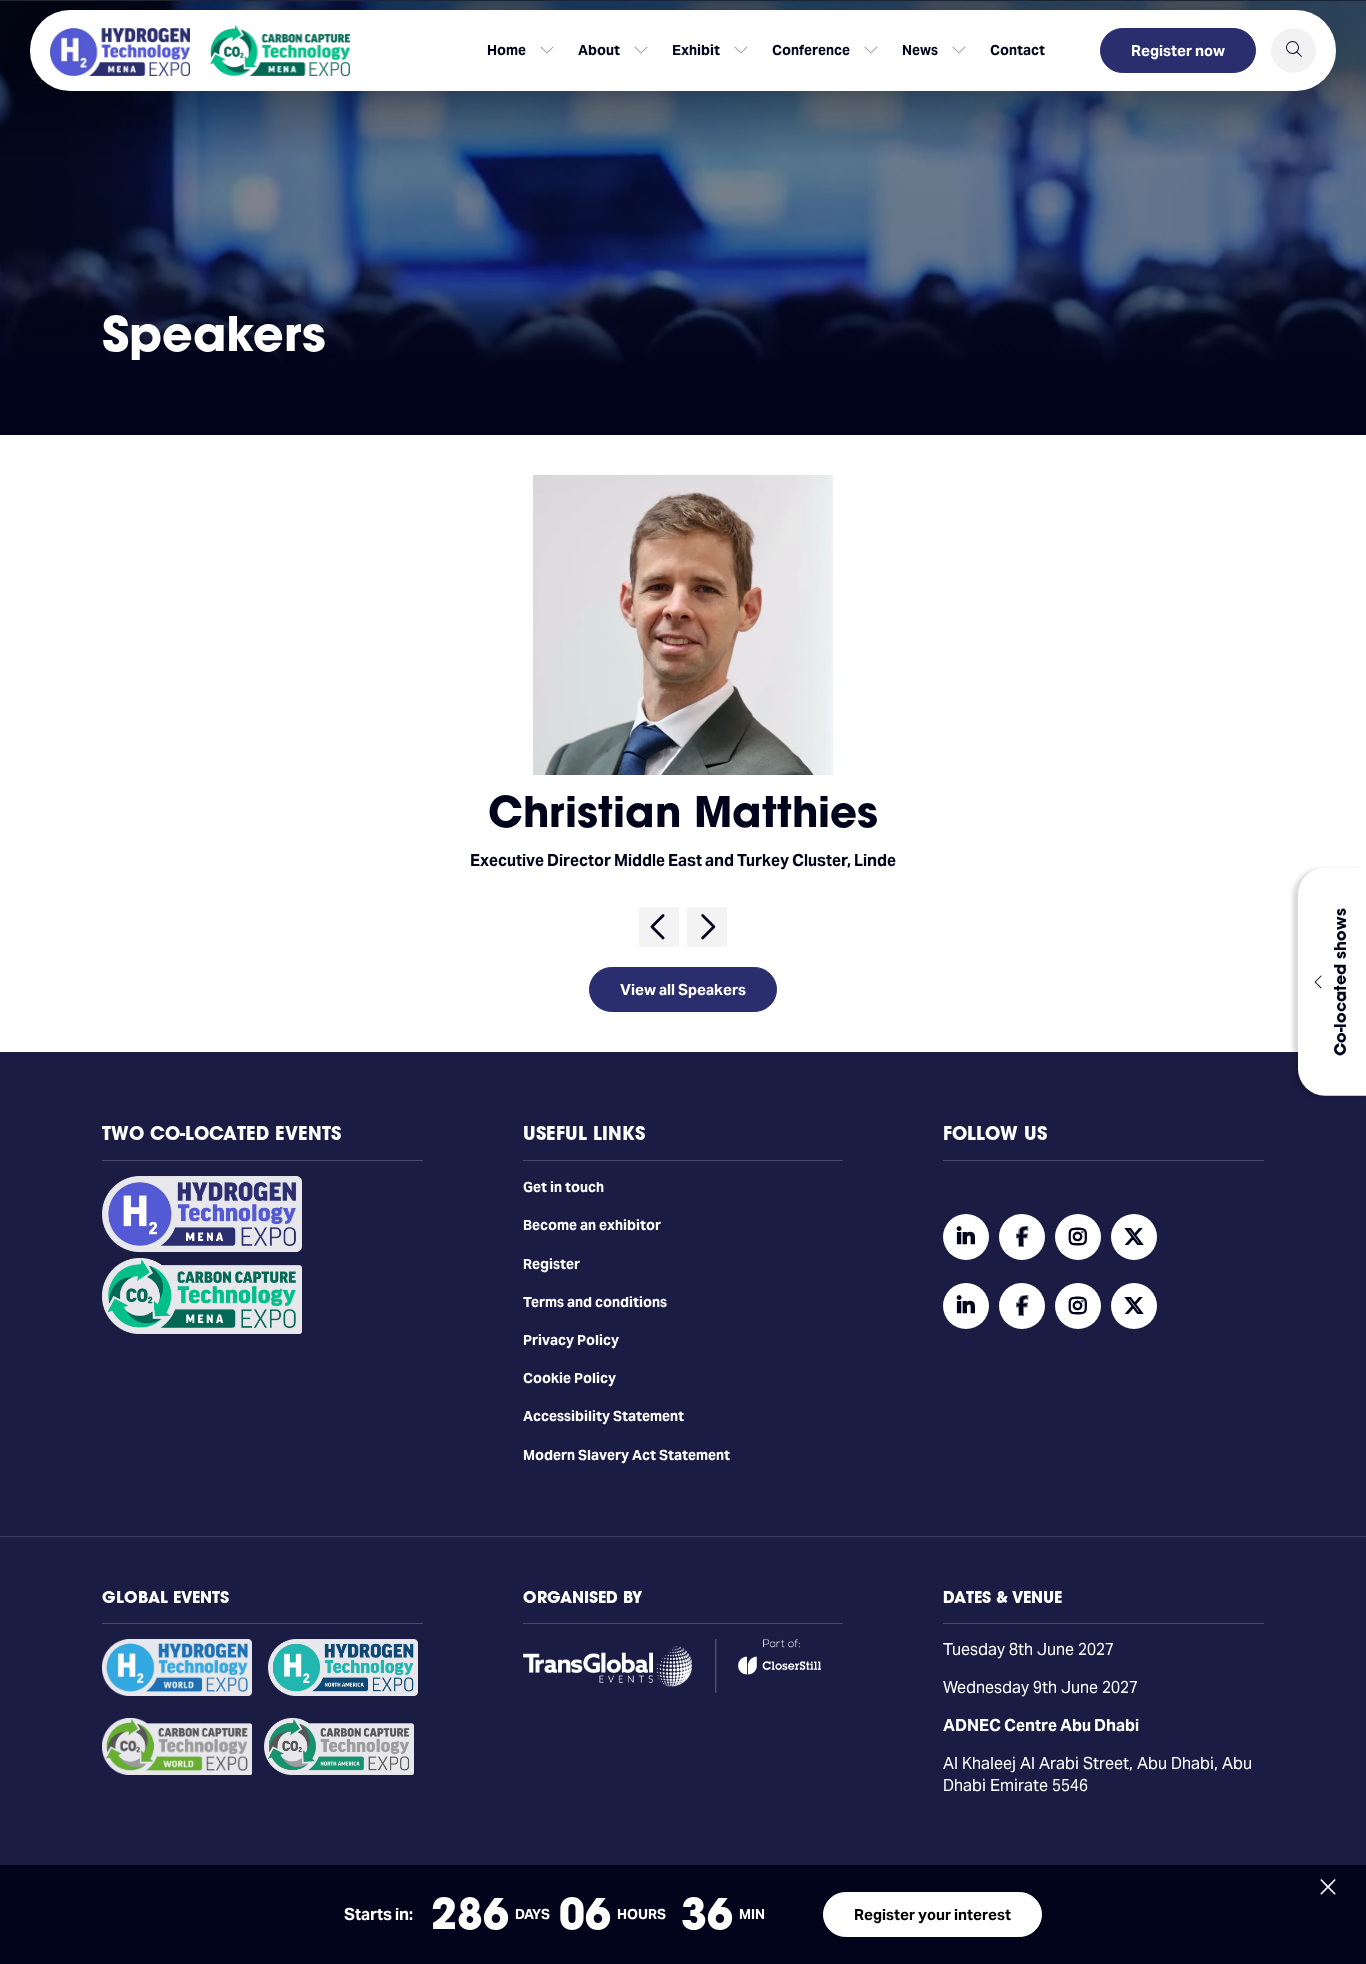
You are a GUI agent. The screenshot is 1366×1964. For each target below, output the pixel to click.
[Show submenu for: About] (641, 50)
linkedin (966, 1237)
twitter (1134, 1237)
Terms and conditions (595, 1302)
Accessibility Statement (603, 1416)
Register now (1178, 50)
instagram (1078, 1237)
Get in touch (563, 1187)
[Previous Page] (659, 927)
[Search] (1293, 50)
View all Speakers (683, 989)
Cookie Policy (569, 1378)
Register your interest (932, 1914)
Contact (1017, 50)
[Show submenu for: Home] (547, 50)
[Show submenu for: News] (959, 50)
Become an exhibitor (592, 1225)
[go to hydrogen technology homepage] (120, 52)
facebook (1022, 1237)
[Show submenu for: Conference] (871, 50)
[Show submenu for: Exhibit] (741, 50)
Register (551, 1264)
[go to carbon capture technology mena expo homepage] (280, 50)
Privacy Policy (571, 1340)
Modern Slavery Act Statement (626, 1455)
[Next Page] (707, 927)
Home (506, 50)
